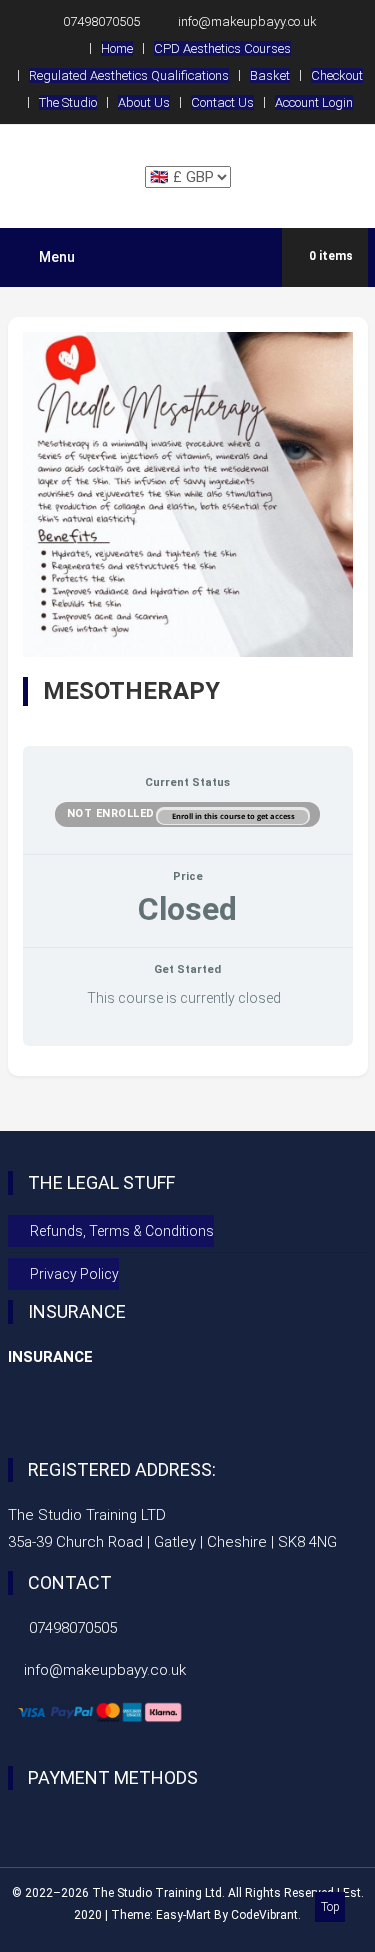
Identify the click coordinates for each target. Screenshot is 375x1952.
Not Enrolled (113, 813)
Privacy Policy (74, 1274)
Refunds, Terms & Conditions (122, 1231)
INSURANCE (50, 1357)
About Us (144, 102)
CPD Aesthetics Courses (222, 48)
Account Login (314, 102)
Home (117, 48)
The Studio (68, 102)
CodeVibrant (264, 1915)
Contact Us (222, 102)
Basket (270, 75)
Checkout (337, 75)
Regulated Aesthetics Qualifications (129, 75)
